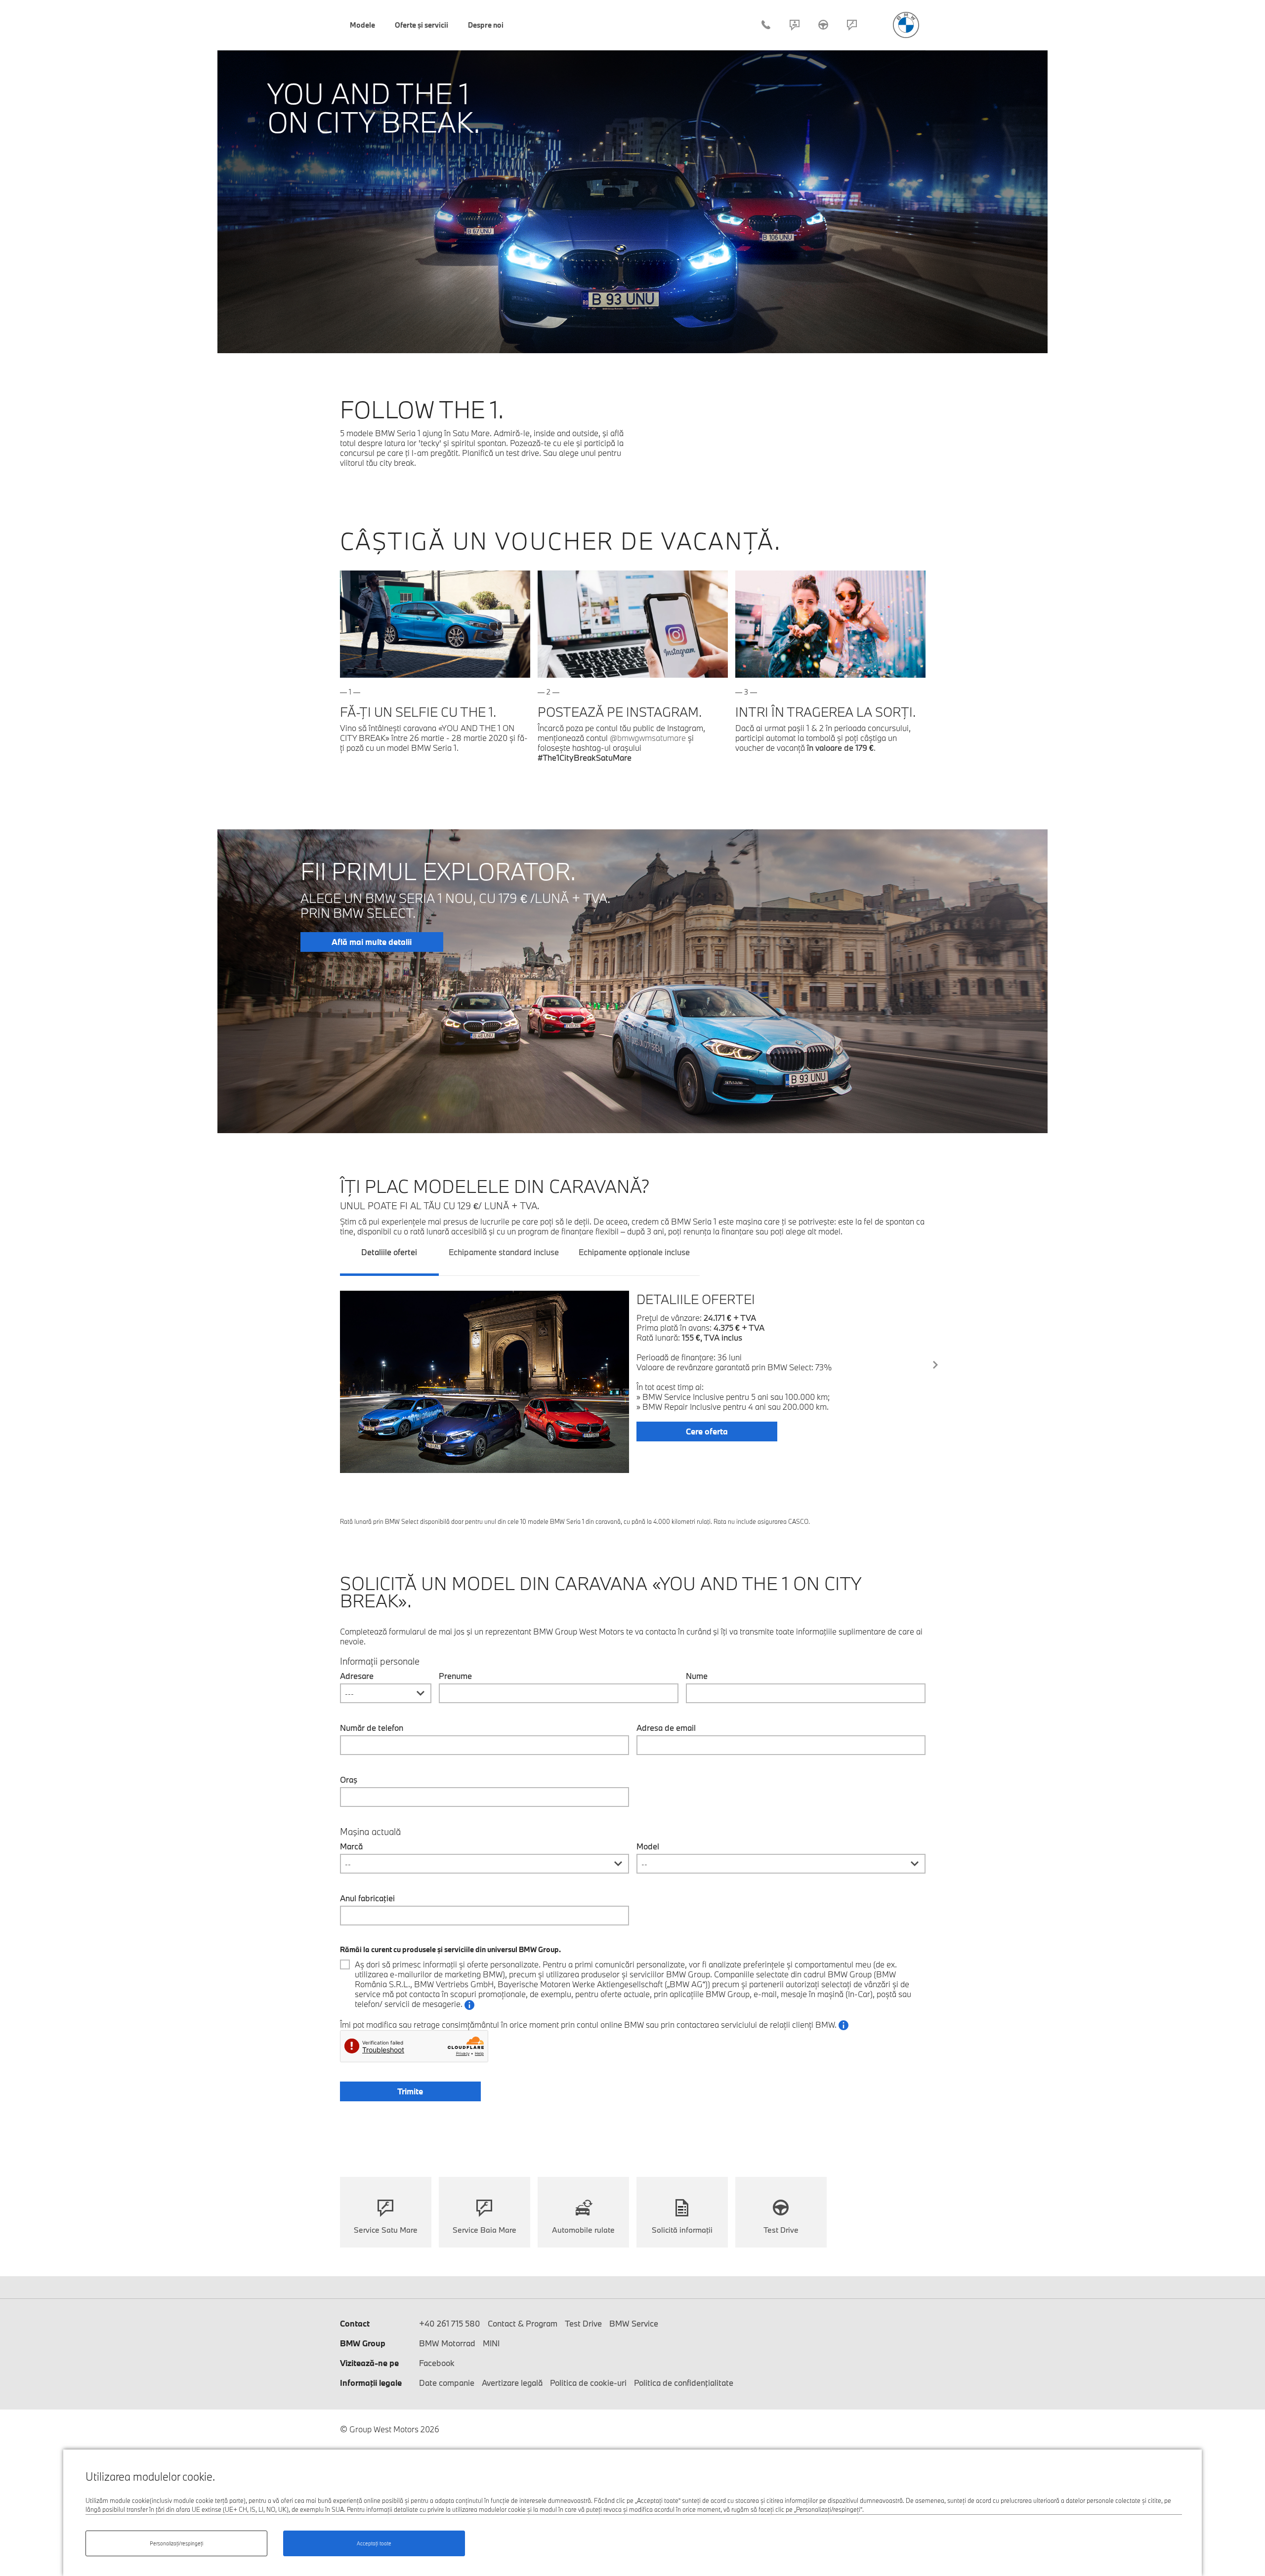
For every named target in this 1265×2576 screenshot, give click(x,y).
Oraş (349, 1780)
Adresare (357, 1676)
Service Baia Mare (485, 2230)
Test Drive (823, 25)
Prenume (455, 1676)
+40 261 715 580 (766, 25)
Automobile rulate (583, 2230)
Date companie (447, 2383)
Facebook (437, 2363)
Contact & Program (795, 25)
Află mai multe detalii (372, 942)
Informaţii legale (371, 2383)
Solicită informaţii (682, 2230)
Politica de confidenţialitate (684, 2383)
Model (648, 1846)
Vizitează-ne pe (369, 2363)
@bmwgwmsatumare (648, 738)
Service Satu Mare (386, 2230)
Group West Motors (906, 25)
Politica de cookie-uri (588, 2383)
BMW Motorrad (447, 2343)
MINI (491, 2343)
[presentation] (935, 1365)
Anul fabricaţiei (367, 1898)
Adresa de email (666, 1728)
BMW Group (363, 2343)
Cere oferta (707, 1431)
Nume (697, 1676)
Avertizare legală (512, 2383)
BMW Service (634, 2323)
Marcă (351, 1846)
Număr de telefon (372, 1728)
